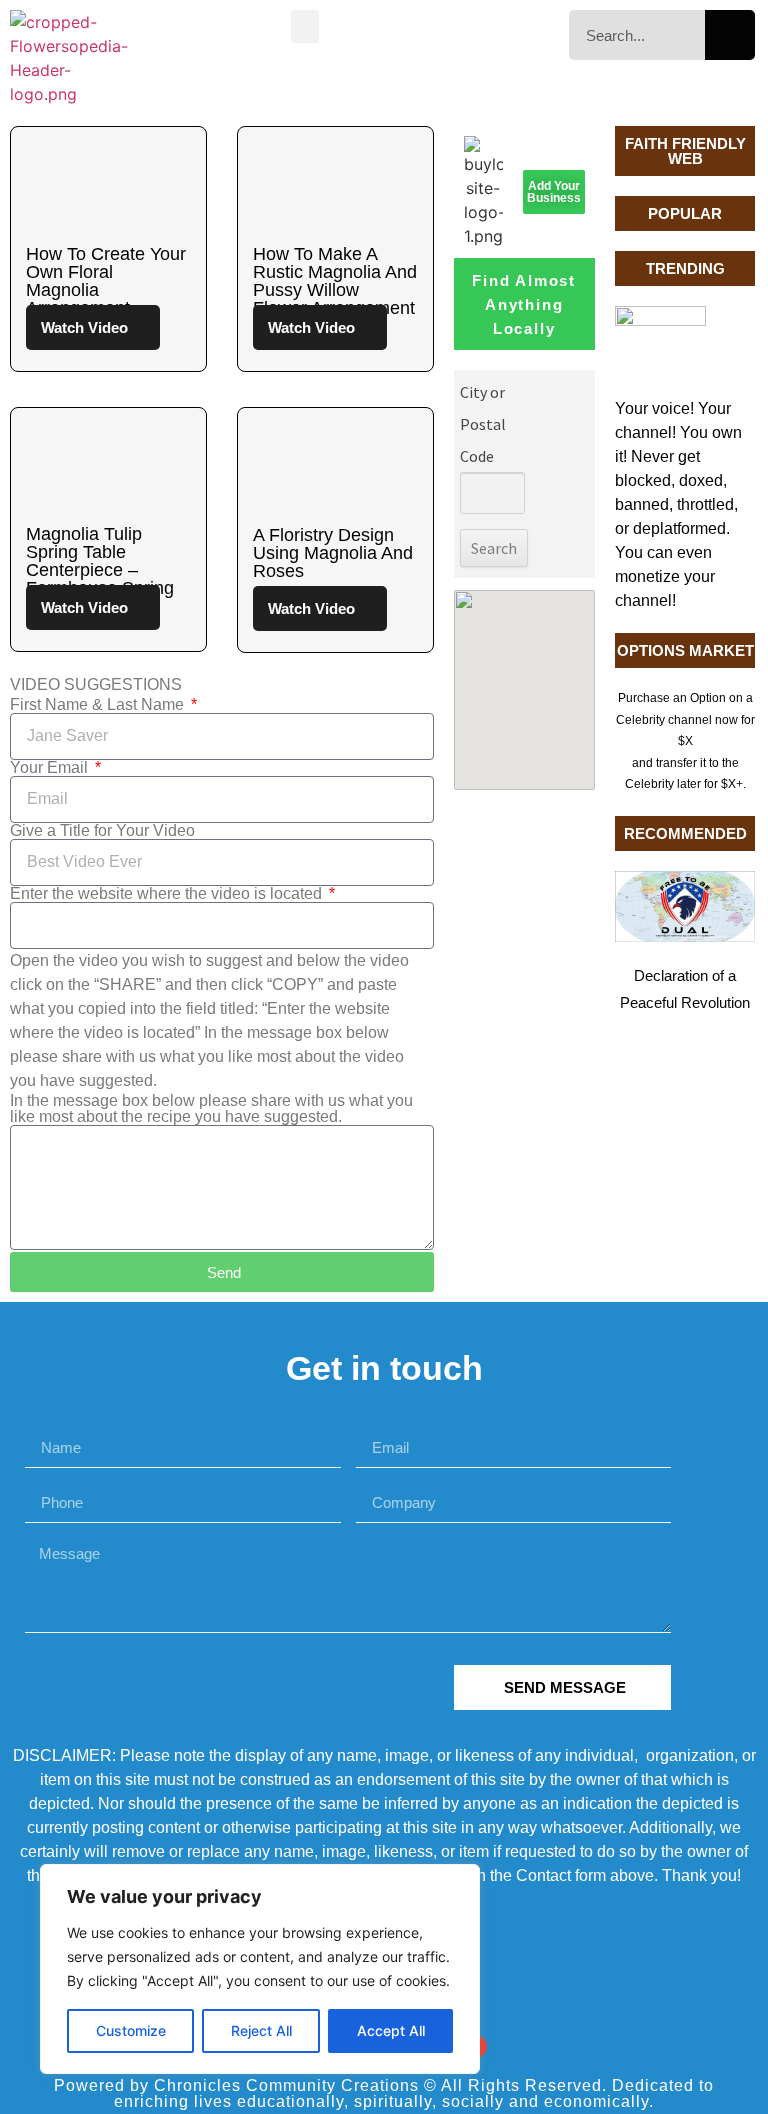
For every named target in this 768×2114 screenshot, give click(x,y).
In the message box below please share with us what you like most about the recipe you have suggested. (211, 1109)
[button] (305, 26)
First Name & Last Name (99, 705)
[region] (260, 1969)
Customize (131, 2030)
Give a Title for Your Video (102, 831)
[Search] (730, 35)
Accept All (391, 2030)
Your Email (51, 768)
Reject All (261, 2030)
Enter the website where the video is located (168, 894)
